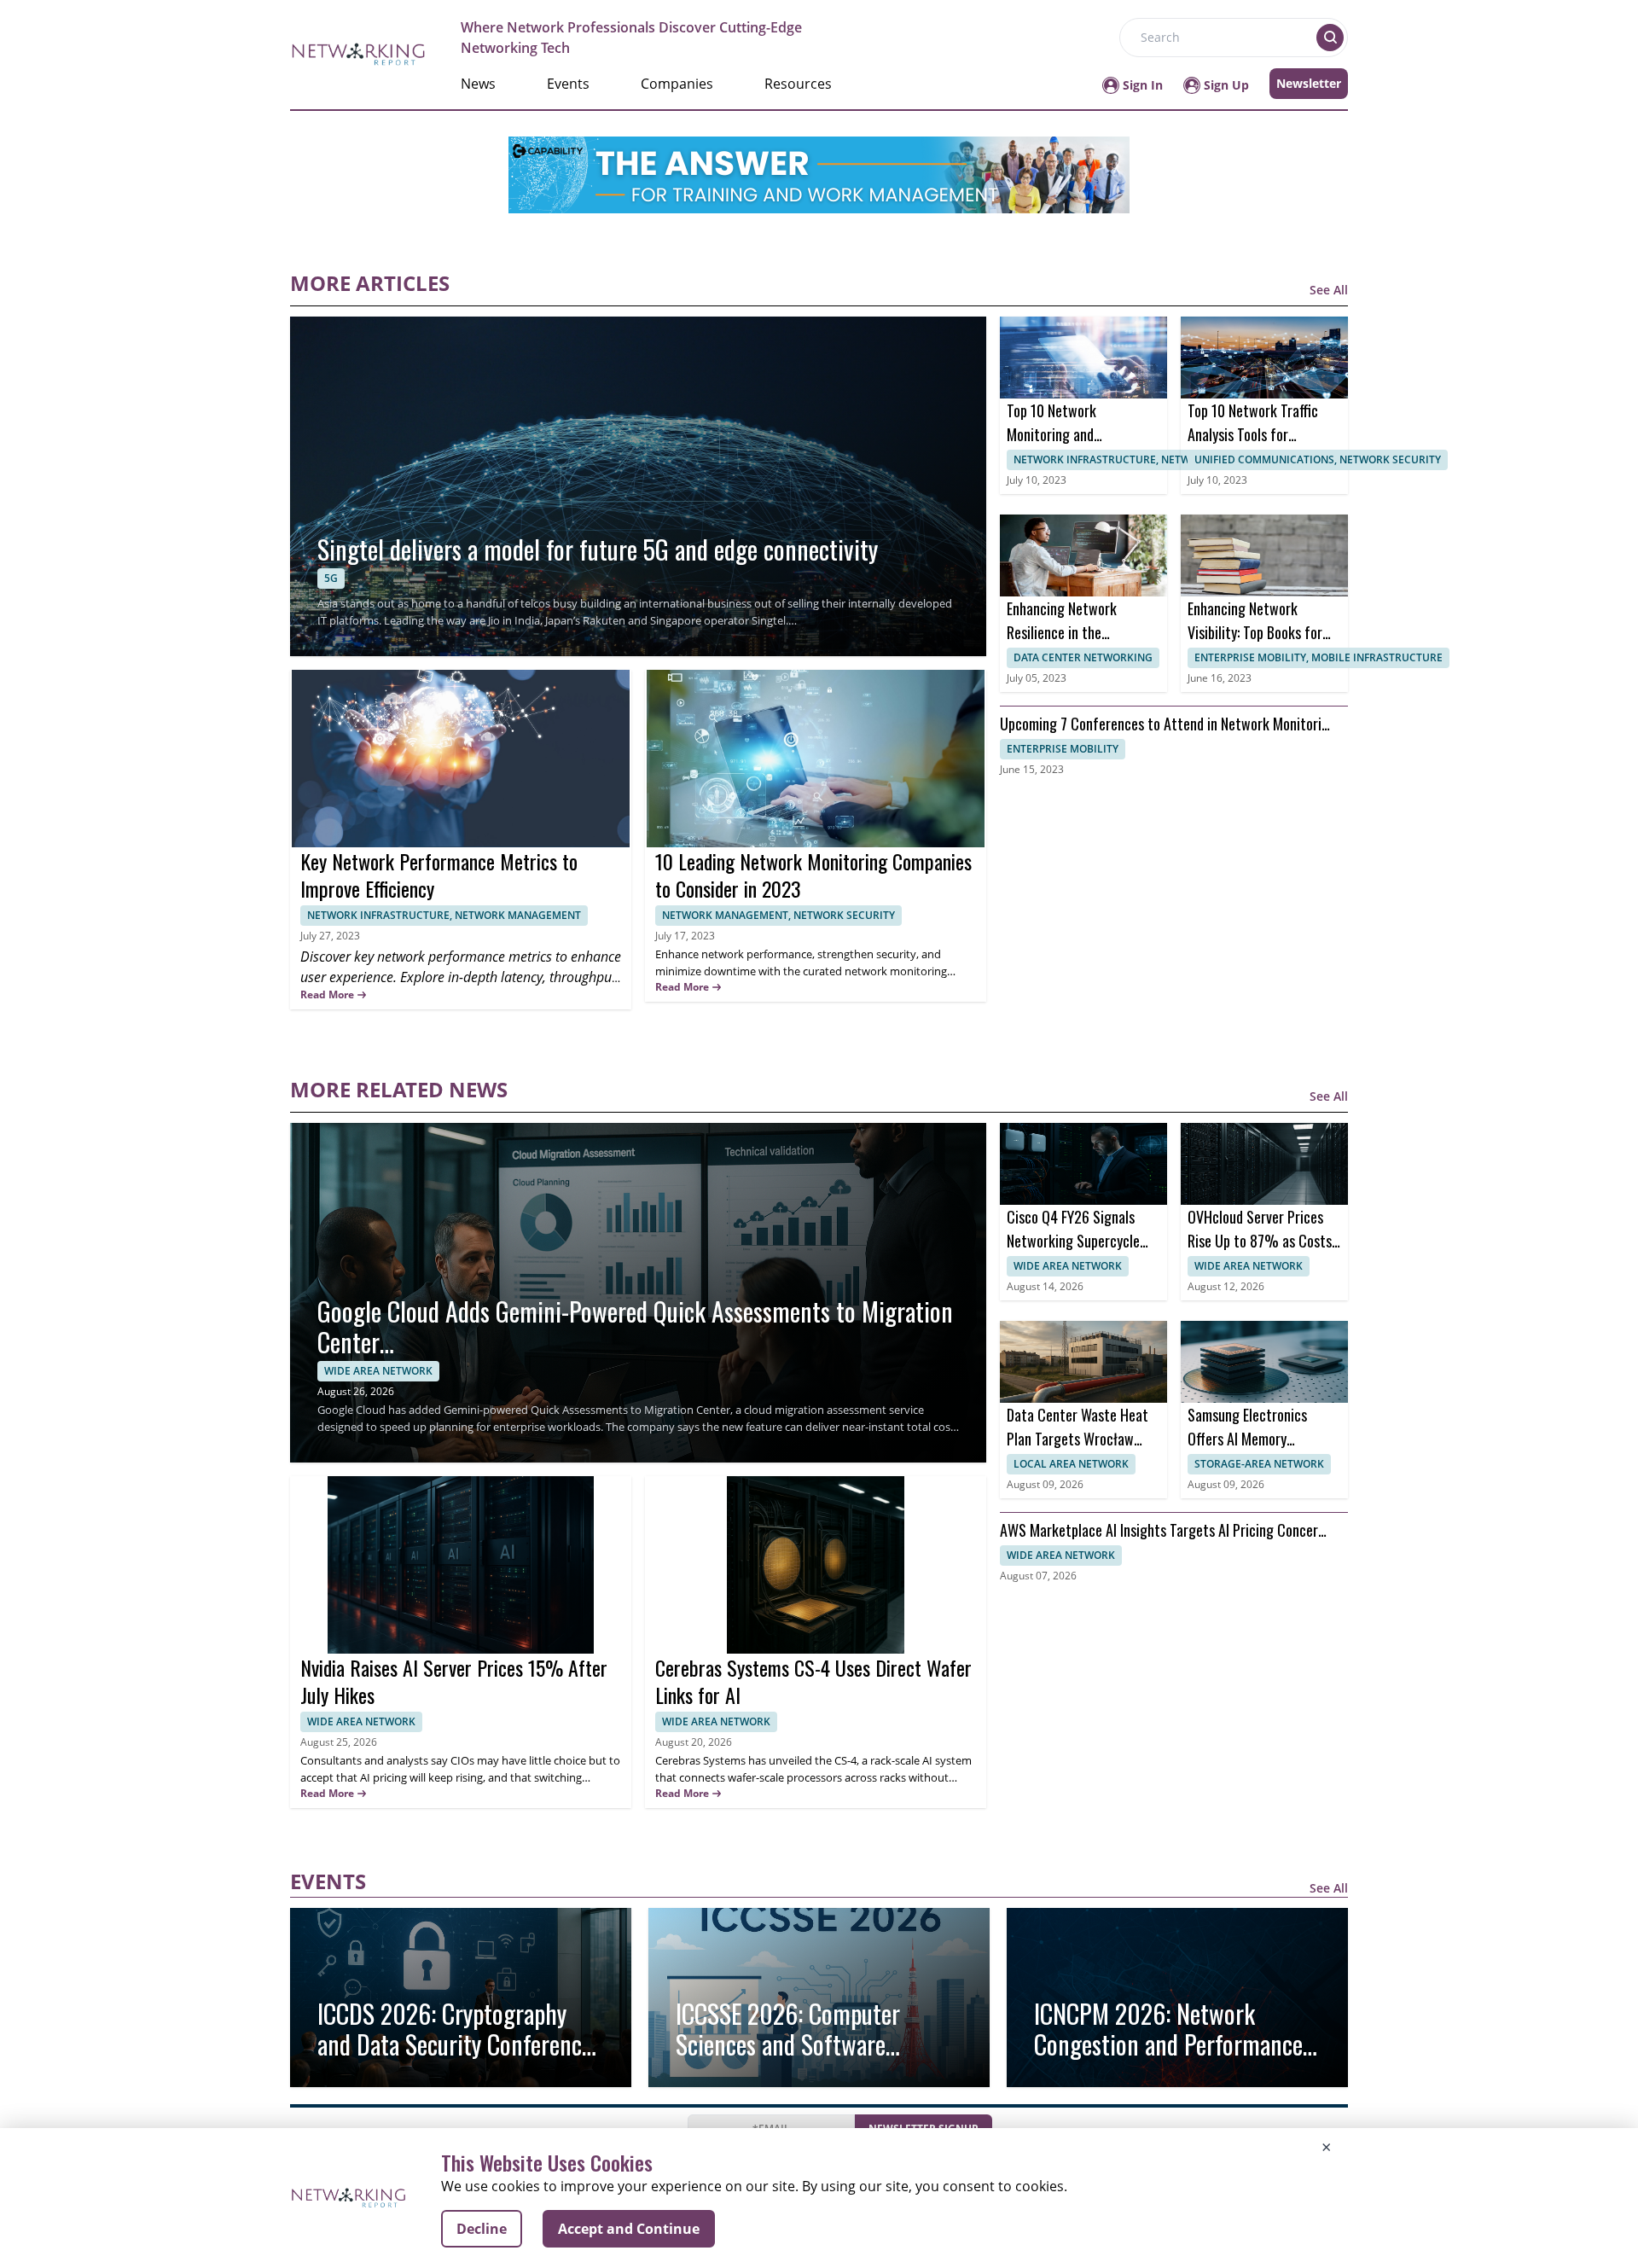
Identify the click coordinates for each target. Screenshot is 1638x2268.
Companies (677, 84)
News (478, 84)
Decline (482, 2229)
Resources (798, 84)
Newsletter (1309, 83)
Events (568, 84)
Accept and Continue (629, 2229)
